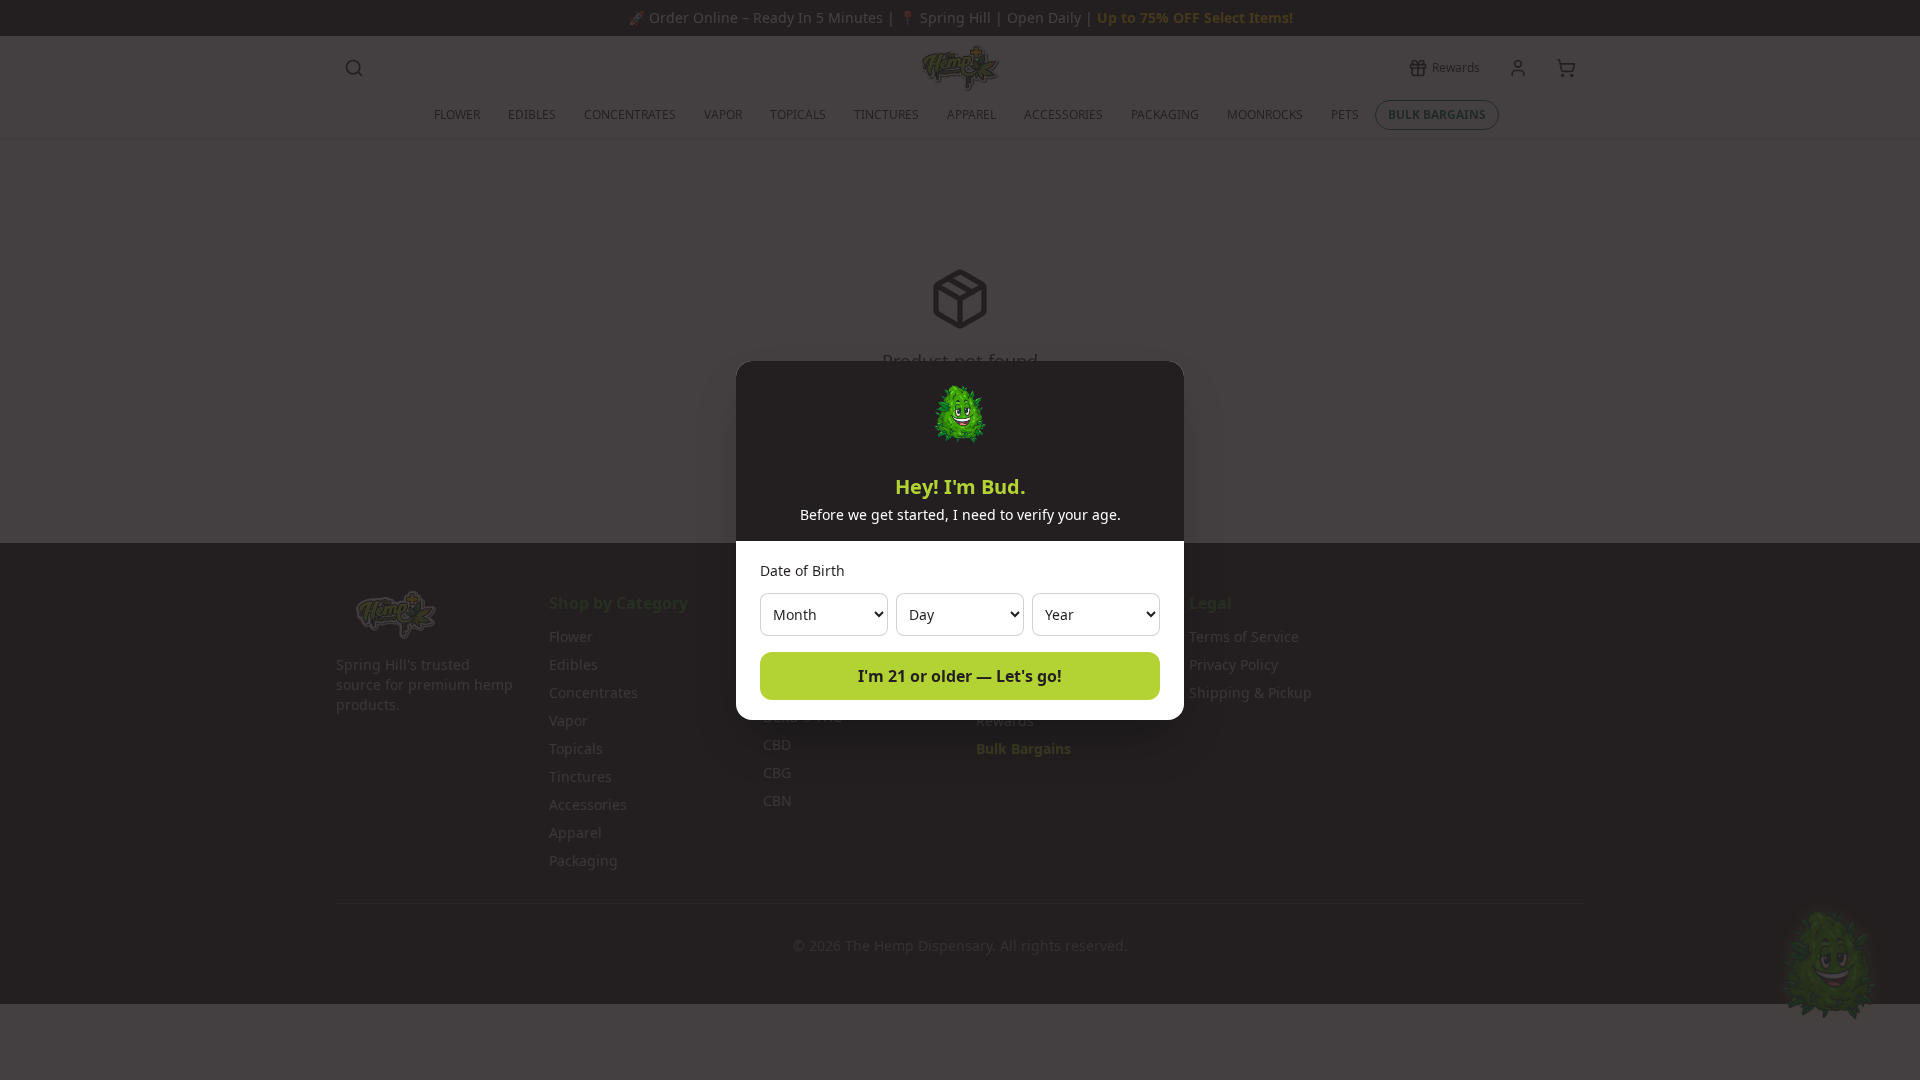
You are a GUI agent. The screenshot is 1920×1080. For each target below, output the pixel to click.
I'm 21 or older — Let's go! (960, 676)
